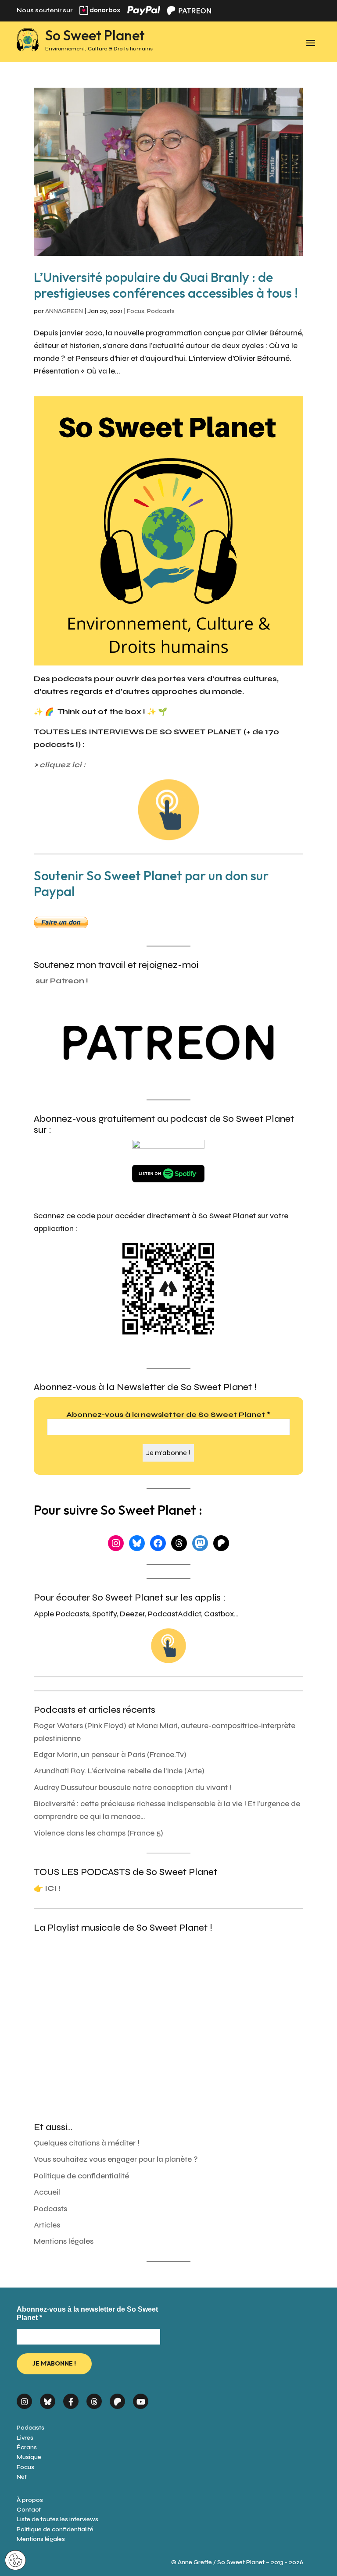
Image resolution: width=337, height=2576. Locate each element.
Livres (25, 2438)
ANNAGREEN (64, 311)
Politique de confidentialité (81, 2176)
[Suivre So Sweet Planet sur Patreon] (117, 2398)
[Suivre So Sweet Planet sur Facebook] (71, 2398)
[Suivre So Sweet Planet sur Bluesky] (48, 2398)
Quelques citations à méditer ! (87, 2143)
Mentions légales (64, 2241)
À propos (30, 2500)
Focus (136, 311)
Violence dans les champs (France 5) (99, 1833)
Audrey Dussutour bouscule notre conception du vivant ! (133, 1788)
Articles (47, 2225)
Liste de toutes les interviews (57, 2519)
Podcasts (161, 311)
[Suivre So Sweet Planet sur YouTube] (141, 2398)
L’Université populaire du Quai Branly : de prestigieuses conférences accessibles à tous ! (166, 285)
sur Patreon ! (62, 981)
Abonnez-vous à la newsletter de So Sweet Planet (168, 1414)
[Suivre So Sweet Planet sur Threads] (94, 2398)
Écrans (27, 2447)
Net (22, 2477)
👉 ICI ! (47, 1888)
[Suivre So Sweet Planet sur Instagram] (24, 2398)
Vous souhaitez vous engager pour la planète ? (116, 2159)
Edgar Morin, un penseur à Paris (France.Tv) (110, 1755)
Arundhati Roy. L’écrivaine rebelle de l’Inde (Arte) (119, 1771)
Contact (29, 2510)
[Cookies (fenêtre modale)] (15, 2561)
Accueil (47, 2192)
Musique (29, 2457)
